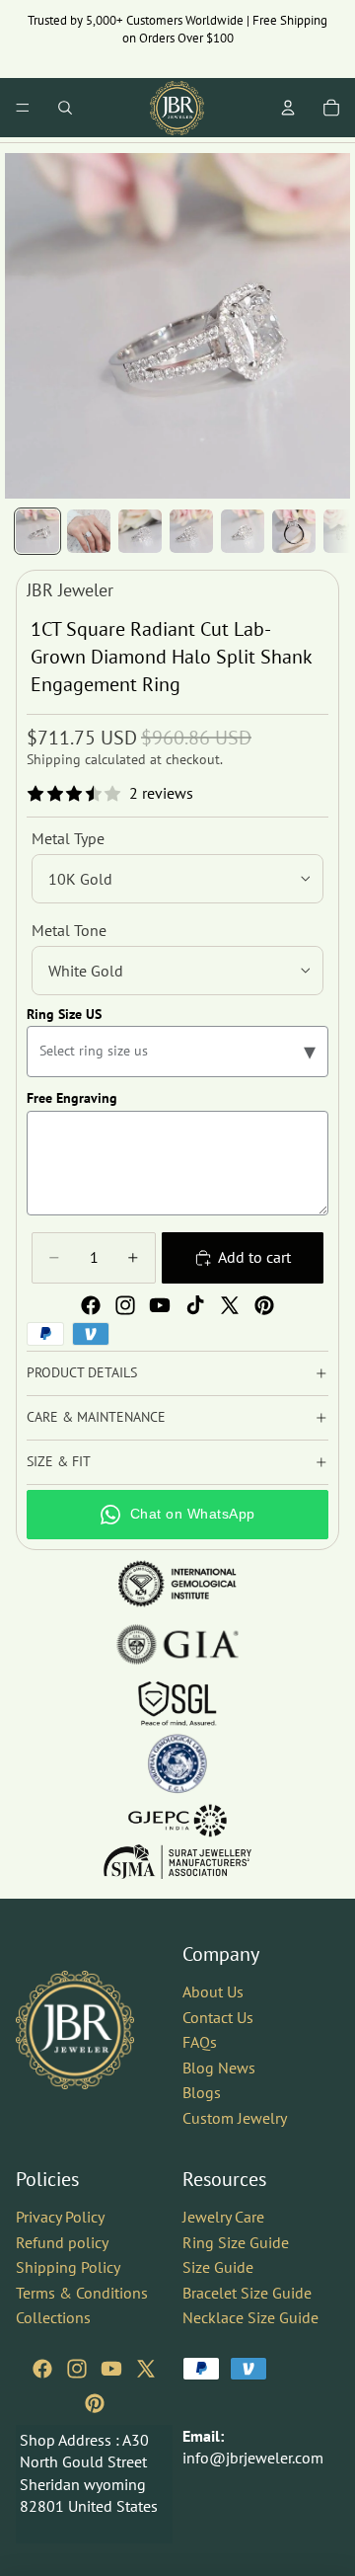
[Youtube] (160, 1305)
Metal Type (68, 838)
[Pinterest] (264, 1305)
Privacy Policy (60, 2216)
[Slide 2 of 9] (89, 531)
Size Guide (218, 2267)
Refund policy (62, 2241)
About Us (213, 1991)
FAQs (200, 2042)
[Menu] (23, 108)
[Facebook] (91, 1305)
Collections (53, 2317)
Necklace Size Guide (250, 2317)
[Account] (288, 108)
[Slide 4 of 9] (191, 531)
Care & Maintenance (96, 1417)
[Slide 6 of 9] (294, 531)
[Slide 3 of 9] (140, 531)
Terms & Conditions (82, 2292)
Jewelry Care (223, 2216)
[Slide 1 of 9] (37, 531)
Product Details (82, 1372)
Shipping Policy (68, 2267)
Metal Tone (69, 930)
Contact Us (218, 2016)
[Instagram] (125, 1305)
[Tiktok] (195, 1305)
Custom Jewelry (235, 2117)
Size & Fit (59, 1461)
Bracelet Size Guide (247, 2292)
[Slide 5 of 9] (243, 531)
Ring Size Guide (236, 2241)
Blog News (219, 2067)
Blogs (202, 2092)
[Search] (65, 108)
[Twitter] (230, 1305)
